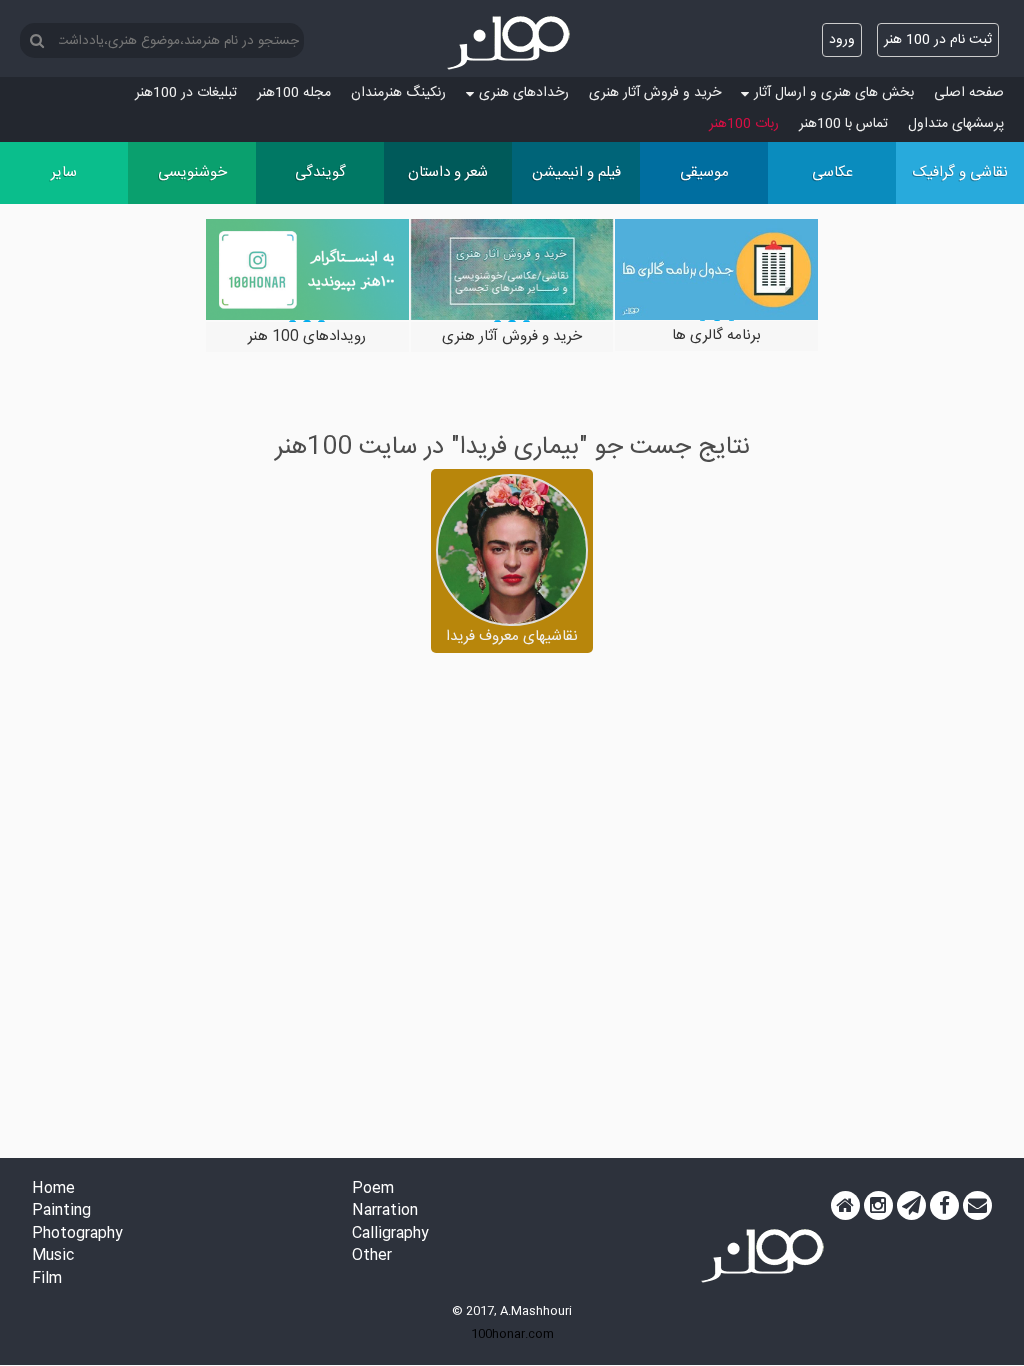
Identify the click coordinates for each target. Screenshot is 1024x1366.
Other (372, 1256)
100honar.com (512, 1334)
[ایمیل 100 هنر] (977, 1206)
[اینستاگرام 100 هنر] (878, 1206)
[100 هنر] (512, 43)
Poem (373, 1189)
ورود (842, 40)
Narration (385, 1211)
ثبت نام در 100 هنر (938, 40)
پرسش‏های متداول (956, 124)
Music (53, 1256)
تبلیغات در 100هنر (186, 93)
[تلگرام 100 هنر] (911, 1206)
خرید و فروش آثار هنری (655, 93)
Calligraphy (390, 1234)
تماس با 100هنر (843, 124)
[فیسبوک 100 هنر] (944, 1206)
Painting (61, 1211)
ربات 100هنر (744, 124)
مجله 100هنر (294, 93)
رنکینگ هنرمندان (398, 93)
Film (47, 1279)
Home (53, 1189)
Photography (77, 1234)
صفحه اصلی (969, 93)
